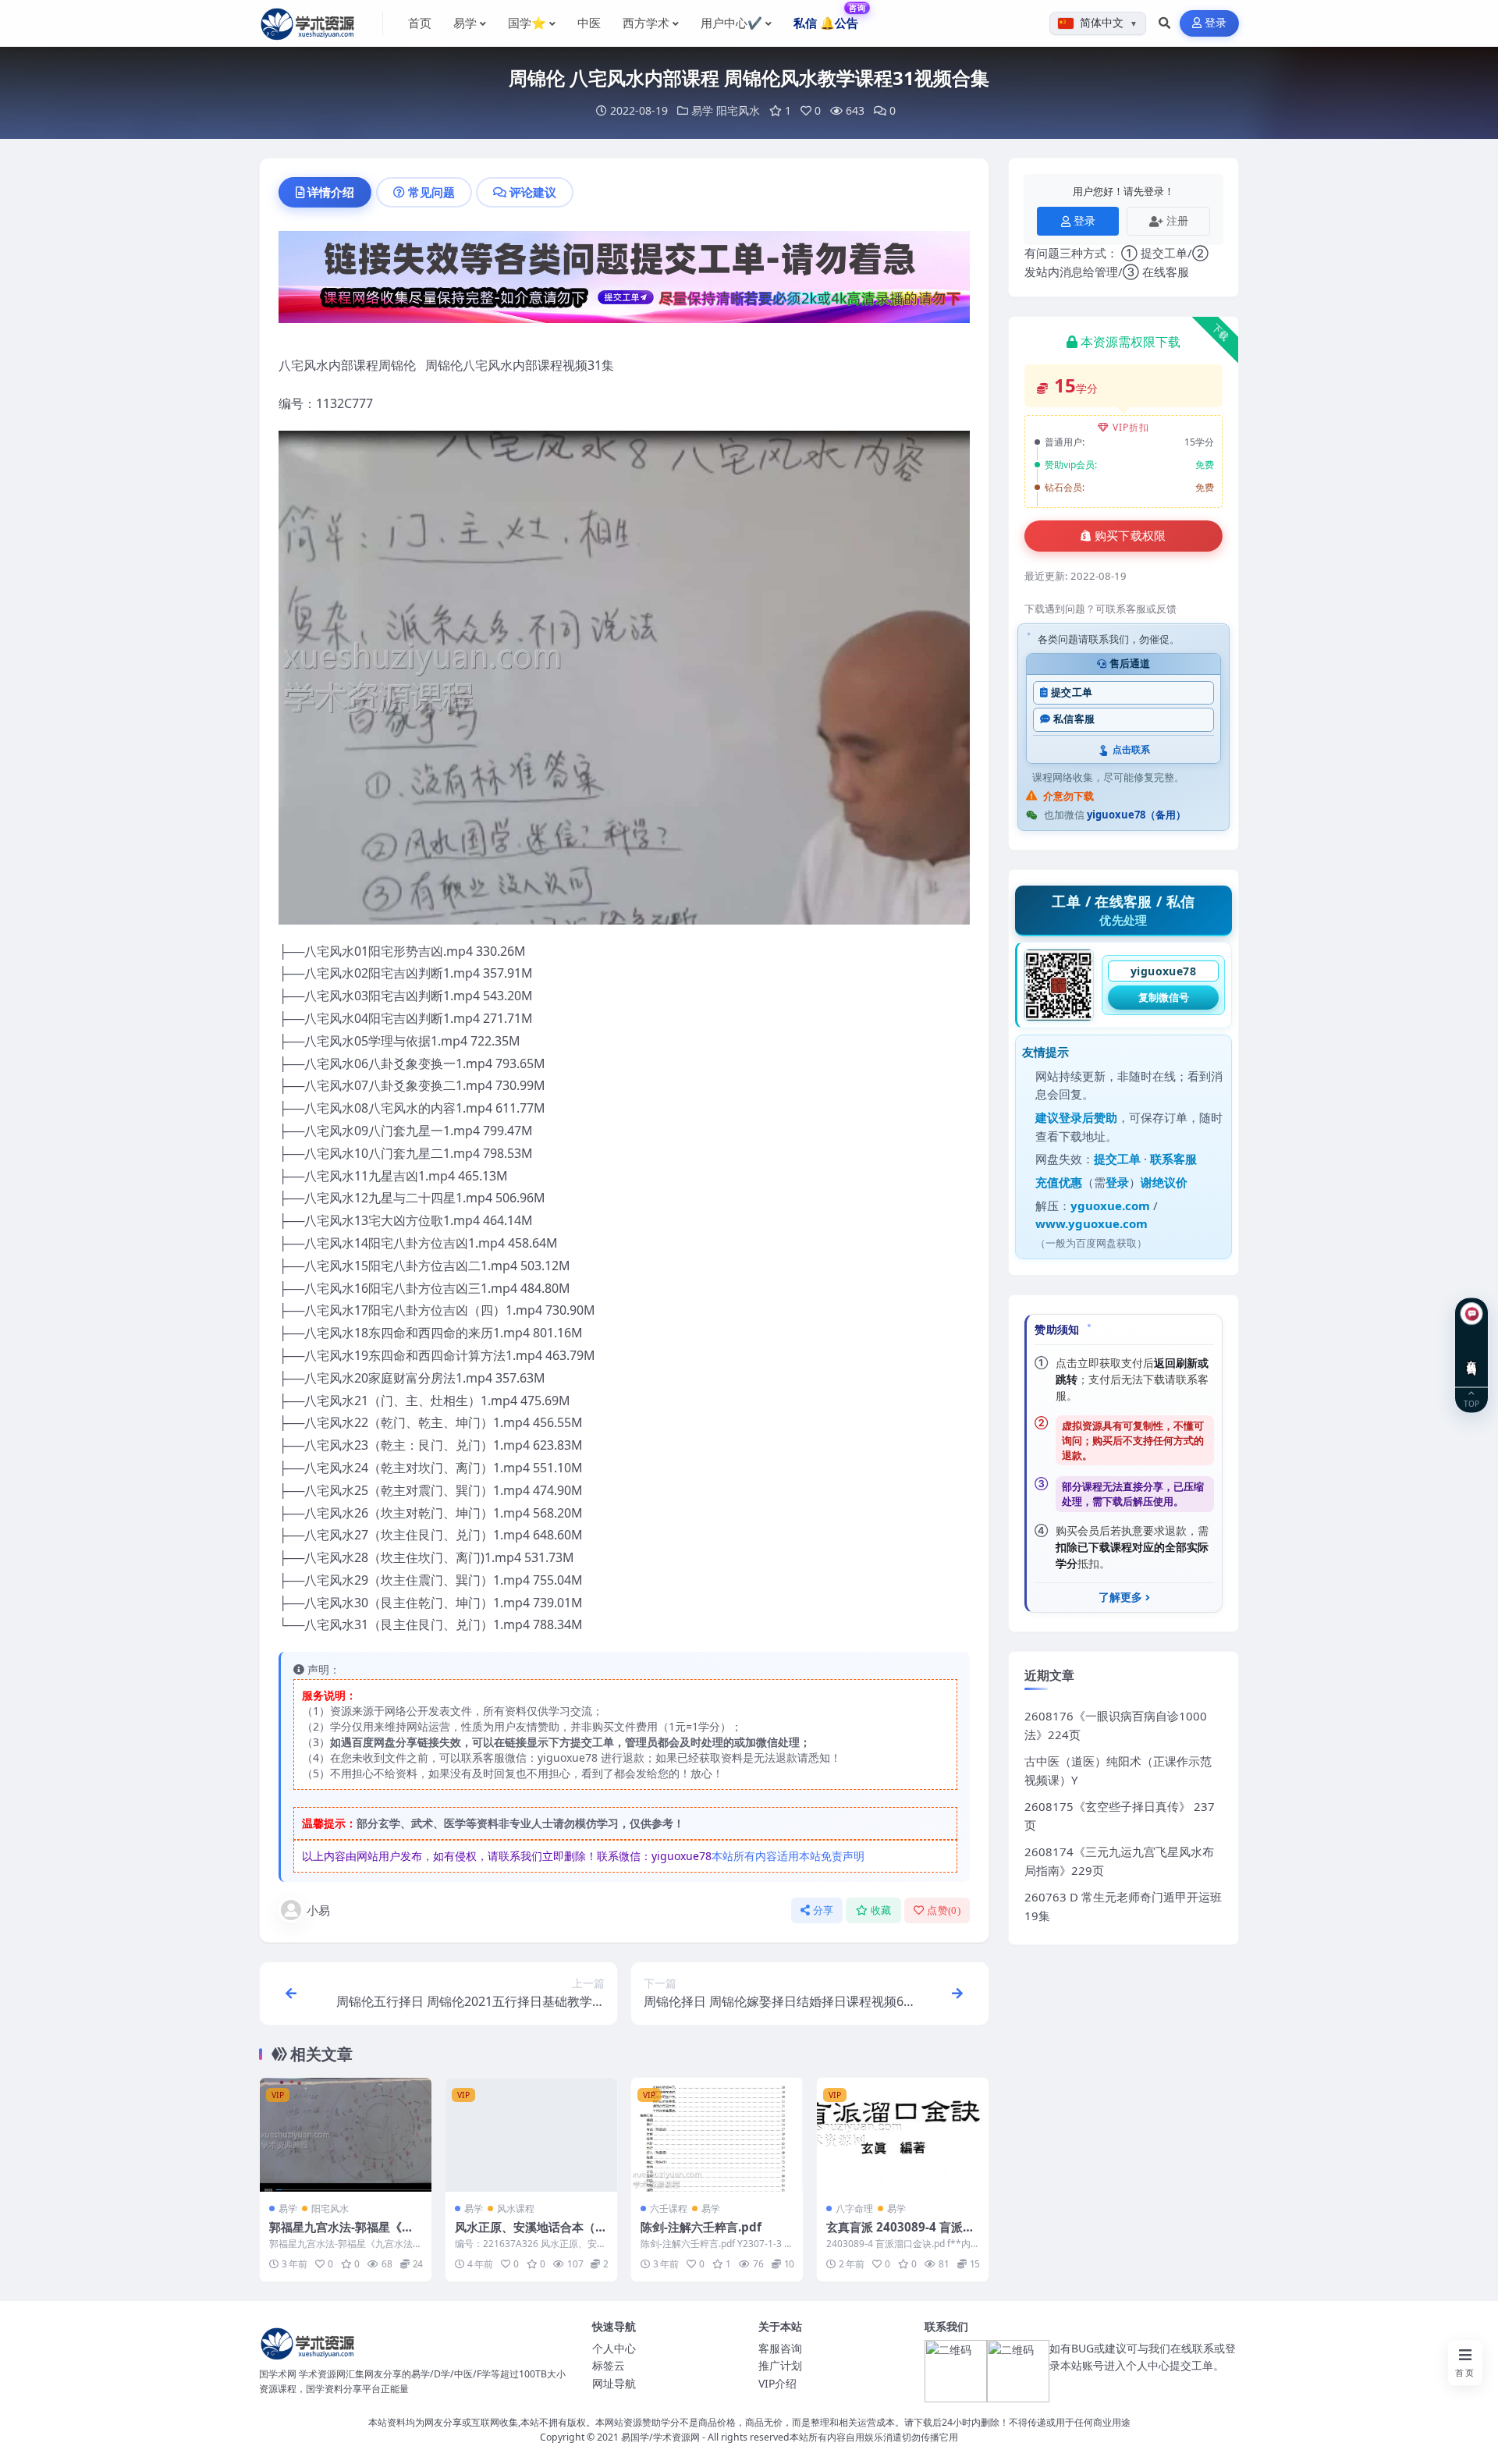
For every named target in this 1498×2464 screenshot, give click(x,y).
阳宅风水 (738, 110)
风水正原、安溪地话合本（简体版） (531, 2235)
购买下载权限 (1131, 536)
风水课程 (516, 2208)
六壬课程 (669, 2208)
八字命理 (854, 2208)
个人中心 (614, 2348)
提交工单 (1072, 692)
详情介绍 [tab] (331, 192)
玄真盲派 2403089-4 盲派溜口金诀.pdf (900, 2235)
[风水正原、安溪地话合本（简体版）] (531, 2135)
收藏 (881, 1910)
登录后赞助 (1088, 1117)
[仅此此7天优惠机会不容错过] (624, 282)
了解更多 (1120, 1597)
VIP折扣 (1131, 427)
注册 (1177, 220)
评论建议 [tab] (533, 192)
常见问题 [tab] (431, 192)
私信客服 (1074, 719)
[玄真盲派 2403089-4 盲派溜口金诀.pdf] (903, 2135)
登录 (1216, 23)
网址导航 (614, 2383)
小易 (318, 1910)
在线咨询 (1472, 1355)
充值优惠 (1059, 1182)
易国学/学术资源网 (660, 2437)
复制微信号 (1164, 997)
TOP (1471, 1402)
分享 (824, 1910)
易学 (702, 110)
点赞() (944, 1910)
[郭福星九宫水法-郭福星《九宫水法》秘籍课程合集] (346, 2135)
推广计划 (780, 2365)
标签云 (609, 2365)
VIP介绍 (777, 2383)
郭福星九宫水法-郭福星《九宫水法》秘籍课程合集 (341, 2235)
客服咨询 (780, 2348)
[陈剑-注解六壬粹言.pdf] (717, 2135)
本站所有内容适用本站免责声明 (788, 1856)
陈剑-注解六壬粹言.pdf (701, 2227)
